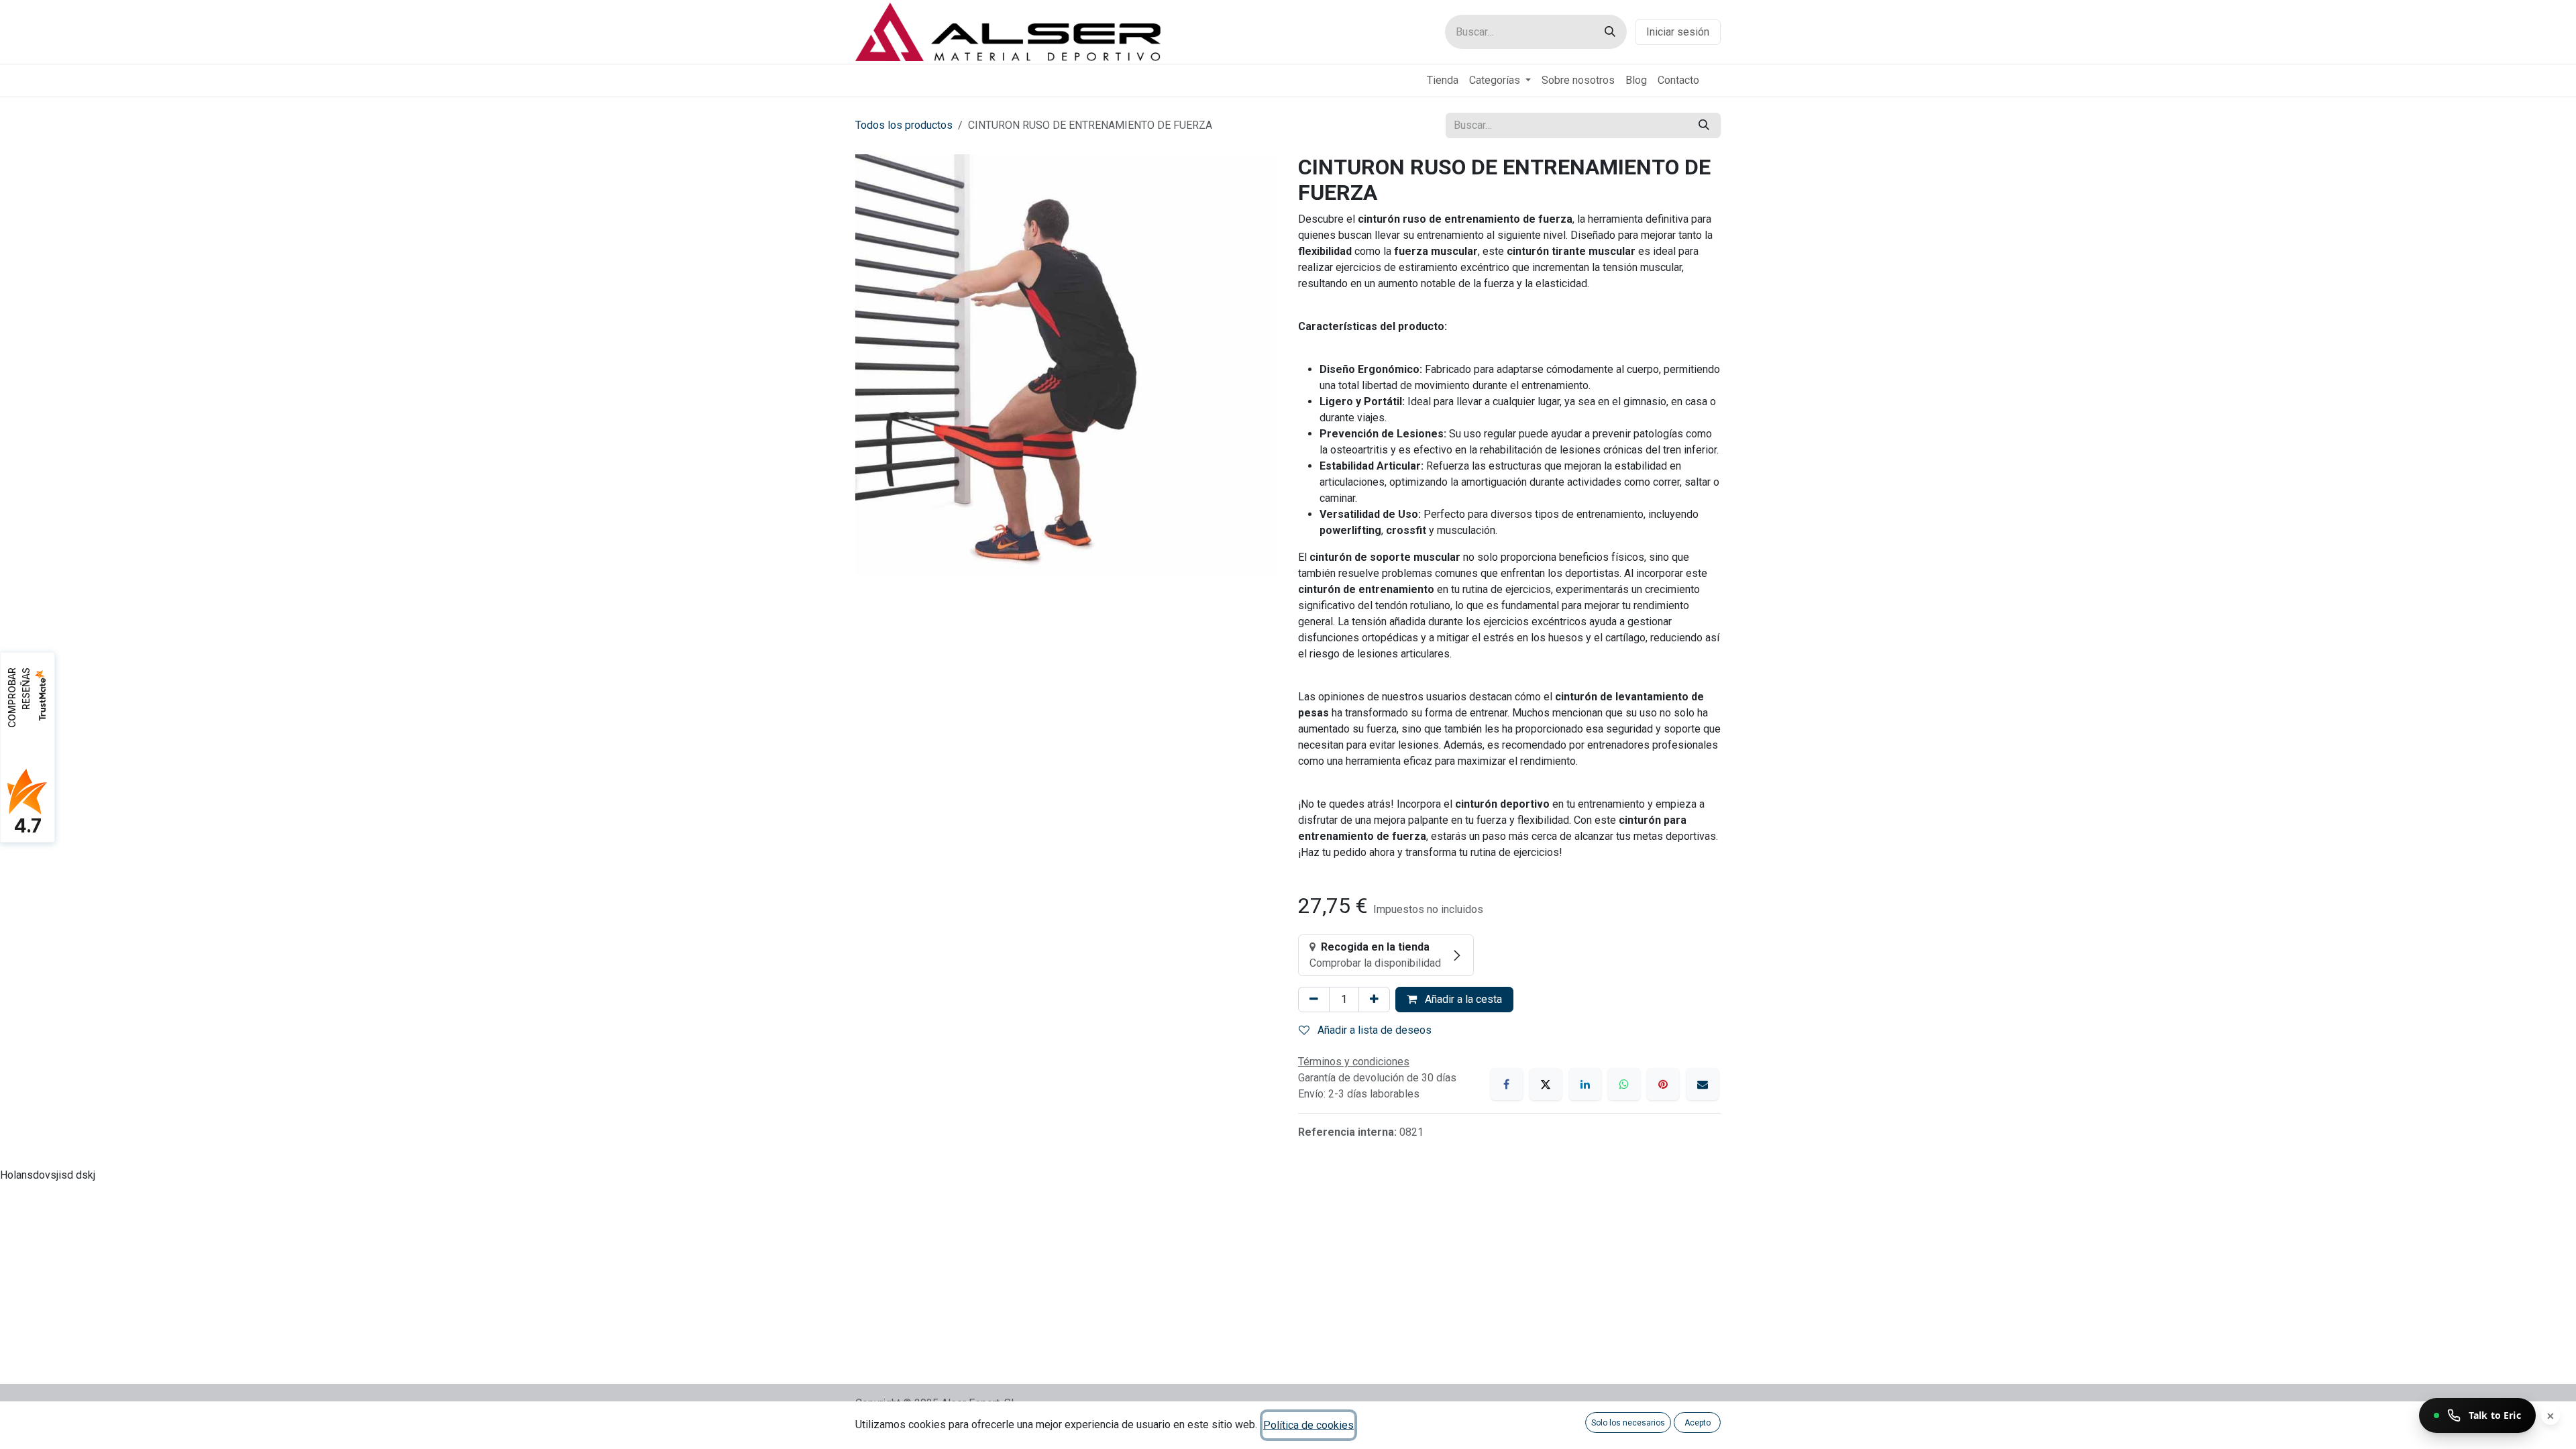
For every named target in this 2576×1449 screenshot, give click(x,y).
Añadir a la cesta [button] (1462, 999)
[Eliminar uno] (1314, 1000)
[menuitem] (1443, 80)
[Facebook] (1507, 1084)
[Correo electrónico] (1703, 1084)
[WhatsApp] (1624, 1084)
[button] (1628, 1423)
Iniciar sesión (1678, 32)
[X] (1546, 1084)
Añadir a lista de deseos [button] (1373, 1030)
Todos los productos (904, 125)
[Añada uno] (1374, 1000)
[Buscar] (1610, 32)
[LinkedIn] (1585, 1084)
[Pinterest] (1663, 1084)
